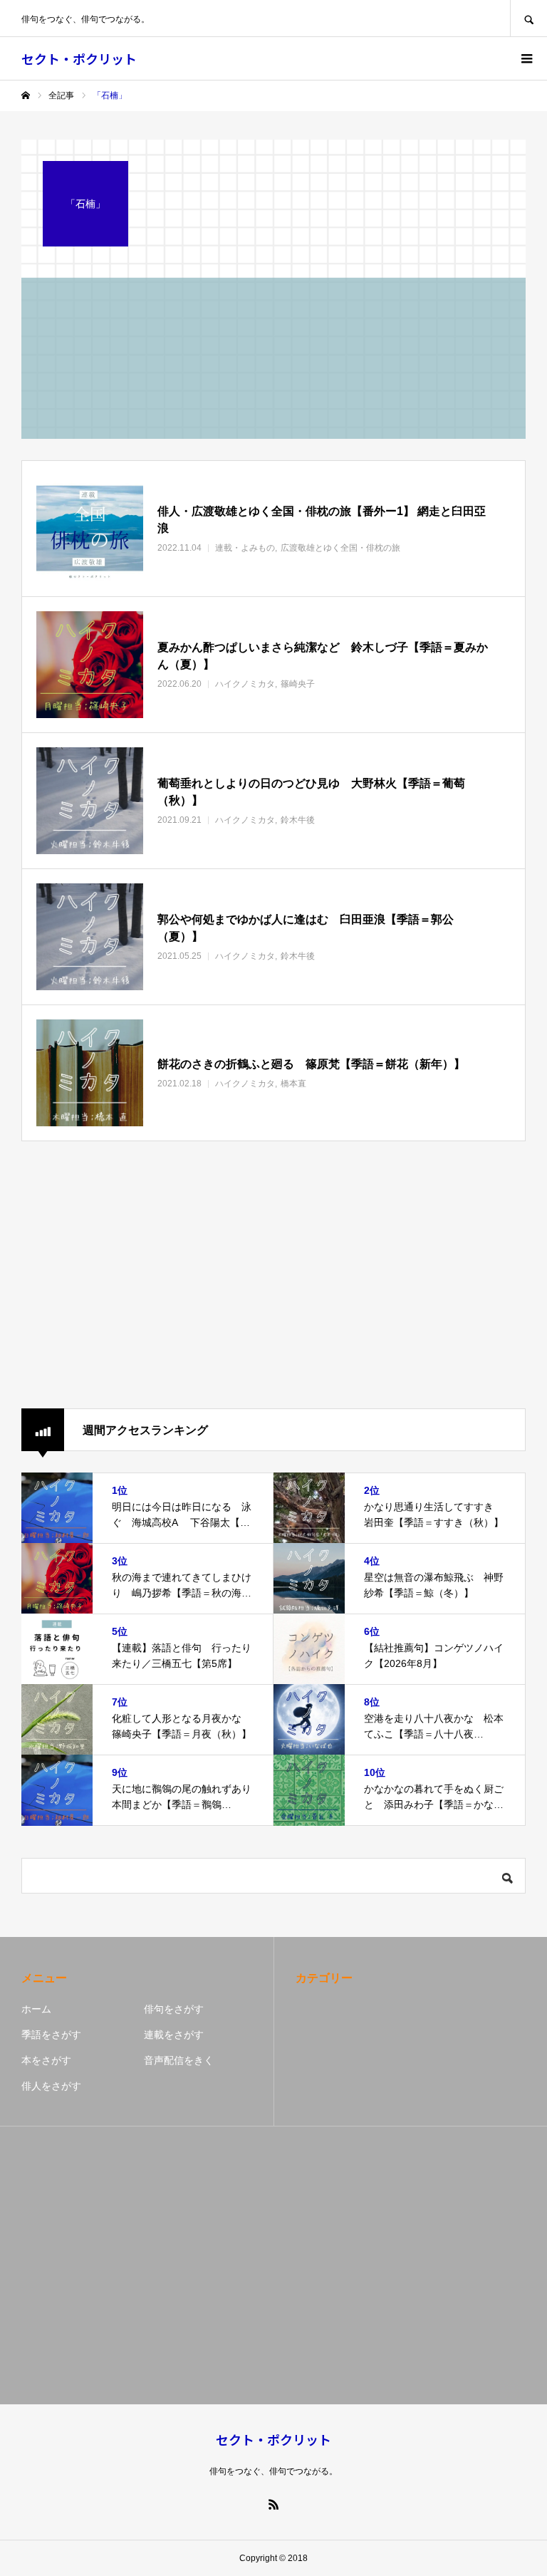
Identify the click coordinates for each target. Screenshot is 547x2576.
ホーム (36, 2009)
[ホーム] (26, 95)
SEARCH (528, 18)
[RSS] (273, 2504)
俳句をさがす (174, 2009)
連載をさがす (174, 2035)
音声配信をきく (179, 2060)
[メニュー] (526, 58)
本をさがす (46, 2060)
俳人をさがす (51, 2086)
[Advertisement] (273, 1276)
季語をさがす (51, 2035)
